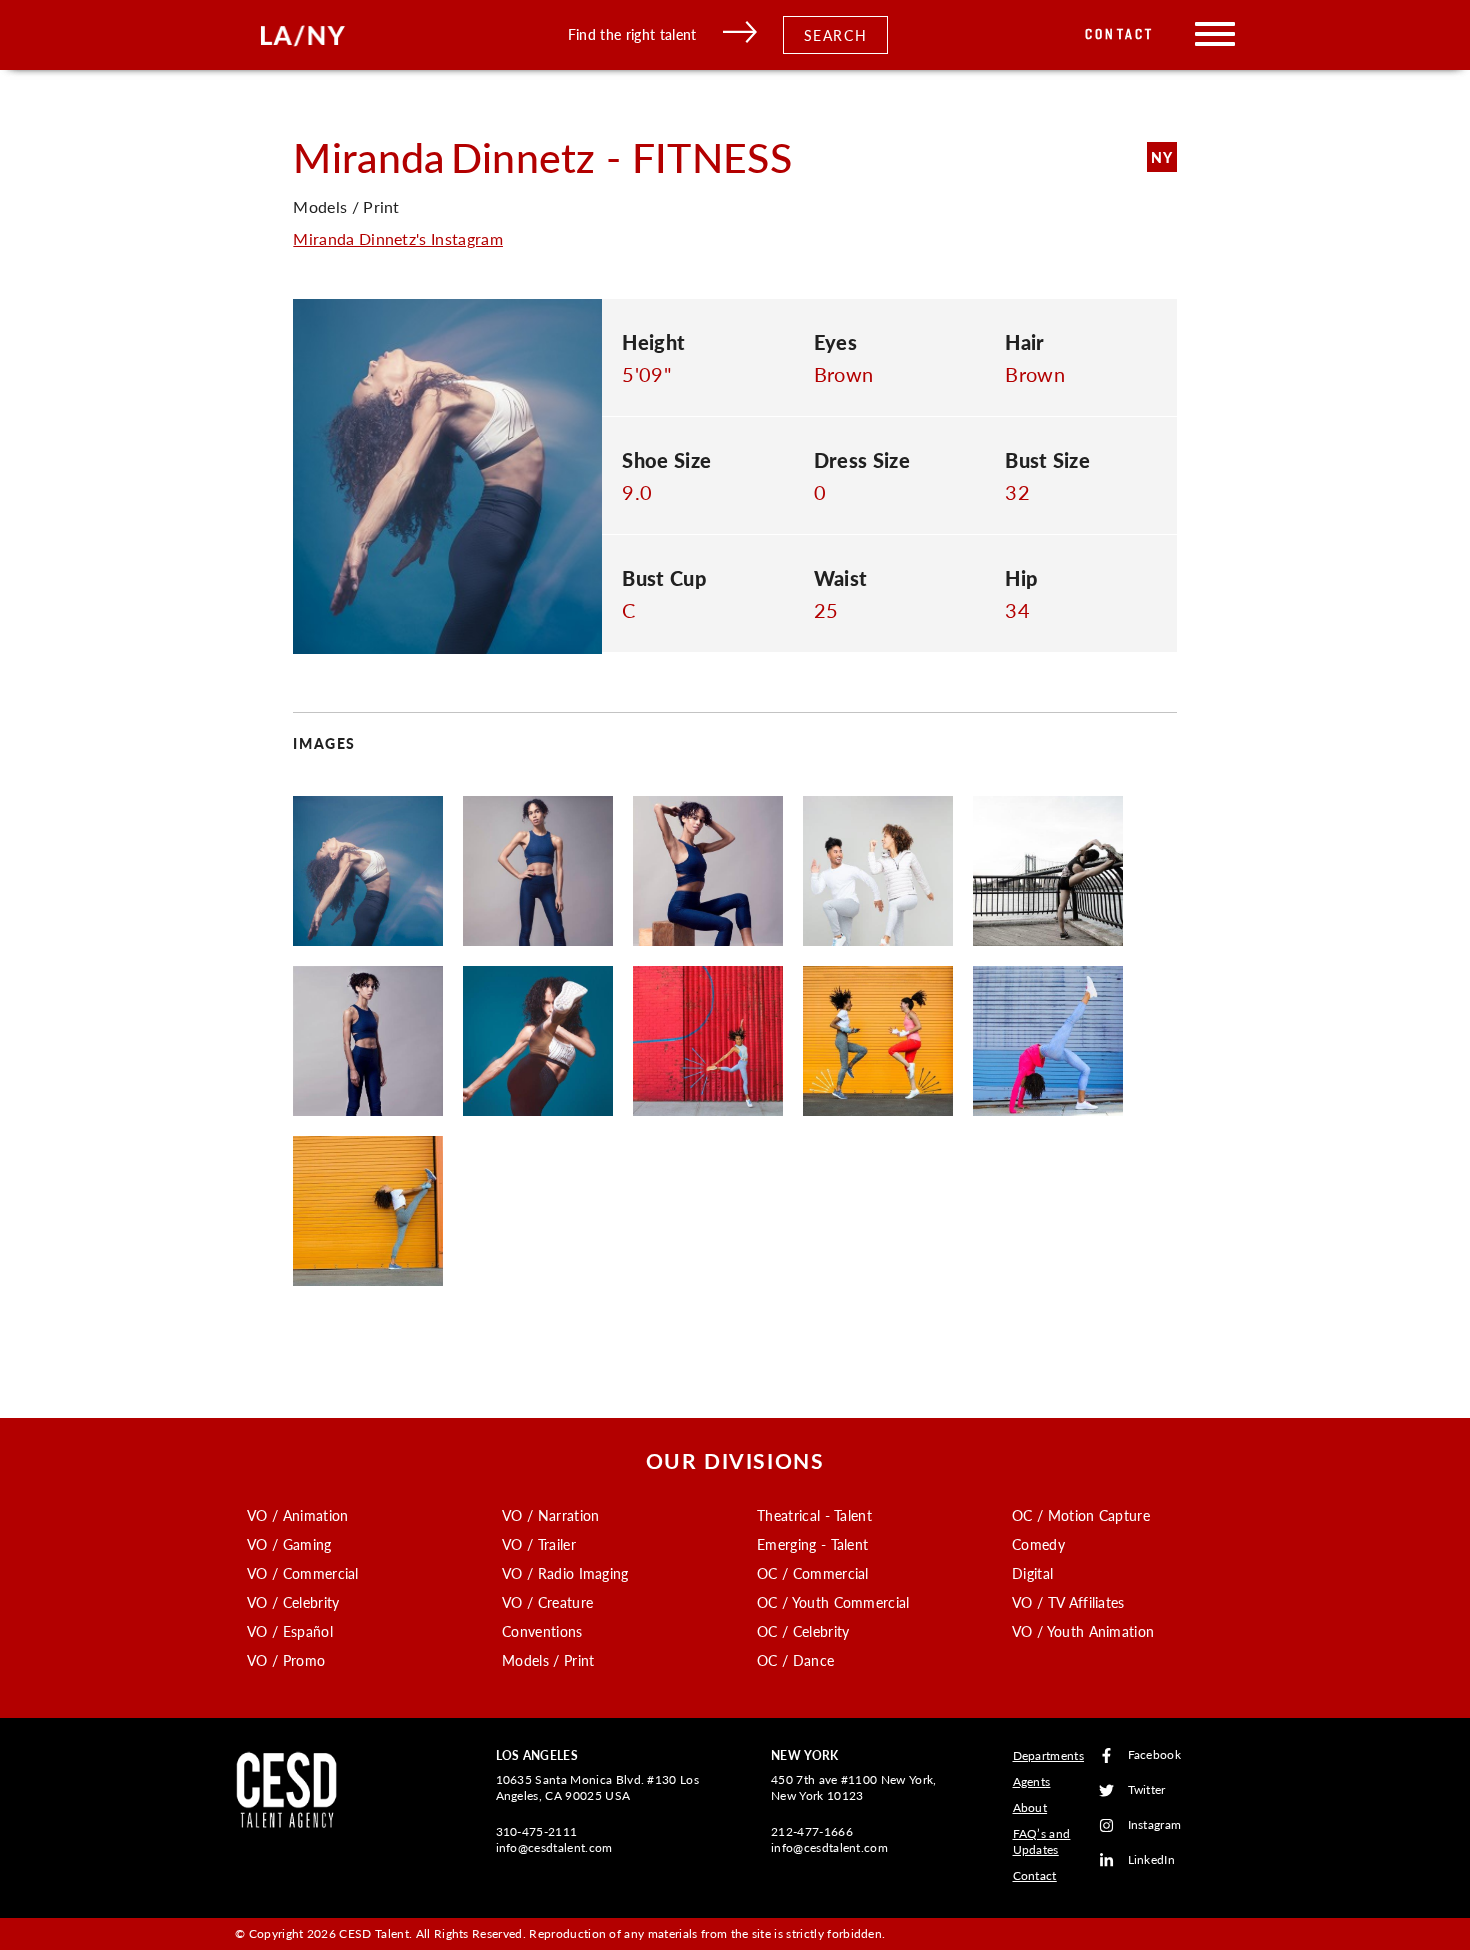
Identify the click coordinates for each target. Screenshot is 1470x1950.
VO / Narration (550, 1515)
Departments (1049, 1755)
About (1030, 1807)
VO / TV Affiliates (1068, 1602)
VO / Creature (547, 1602)
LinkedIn (1152, 1860)
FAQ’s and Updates (1042, 1841)
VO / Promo (286, 1660)
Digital (1032, 1573)
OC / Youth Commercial (833, 1602)
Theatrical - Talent (814, 1515)
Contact (1119, 34)
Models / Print (548, 1660)
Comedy (1038, 1544)
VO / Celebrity (293, 1602)
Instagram (1155, 1825)
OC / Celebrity (803, 1631)
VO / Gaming (289, 1544)
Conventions (542, 1631)
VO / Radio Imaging (565, 1573)
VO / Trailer (539, 1544)
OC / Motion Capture (1081, 1515)
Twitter (1147, 1790)
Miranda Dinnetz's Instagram (398, 238)
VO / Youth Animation (1083, 1631)
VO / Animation (297, 1515)
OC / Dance (795, 1660)
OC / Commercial (813, 1573)
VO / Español (290, 1631)
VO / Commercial (303, 1573)
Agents (1032, 1781)
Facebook (1155, 1755)
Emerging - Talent (812, 1544)
